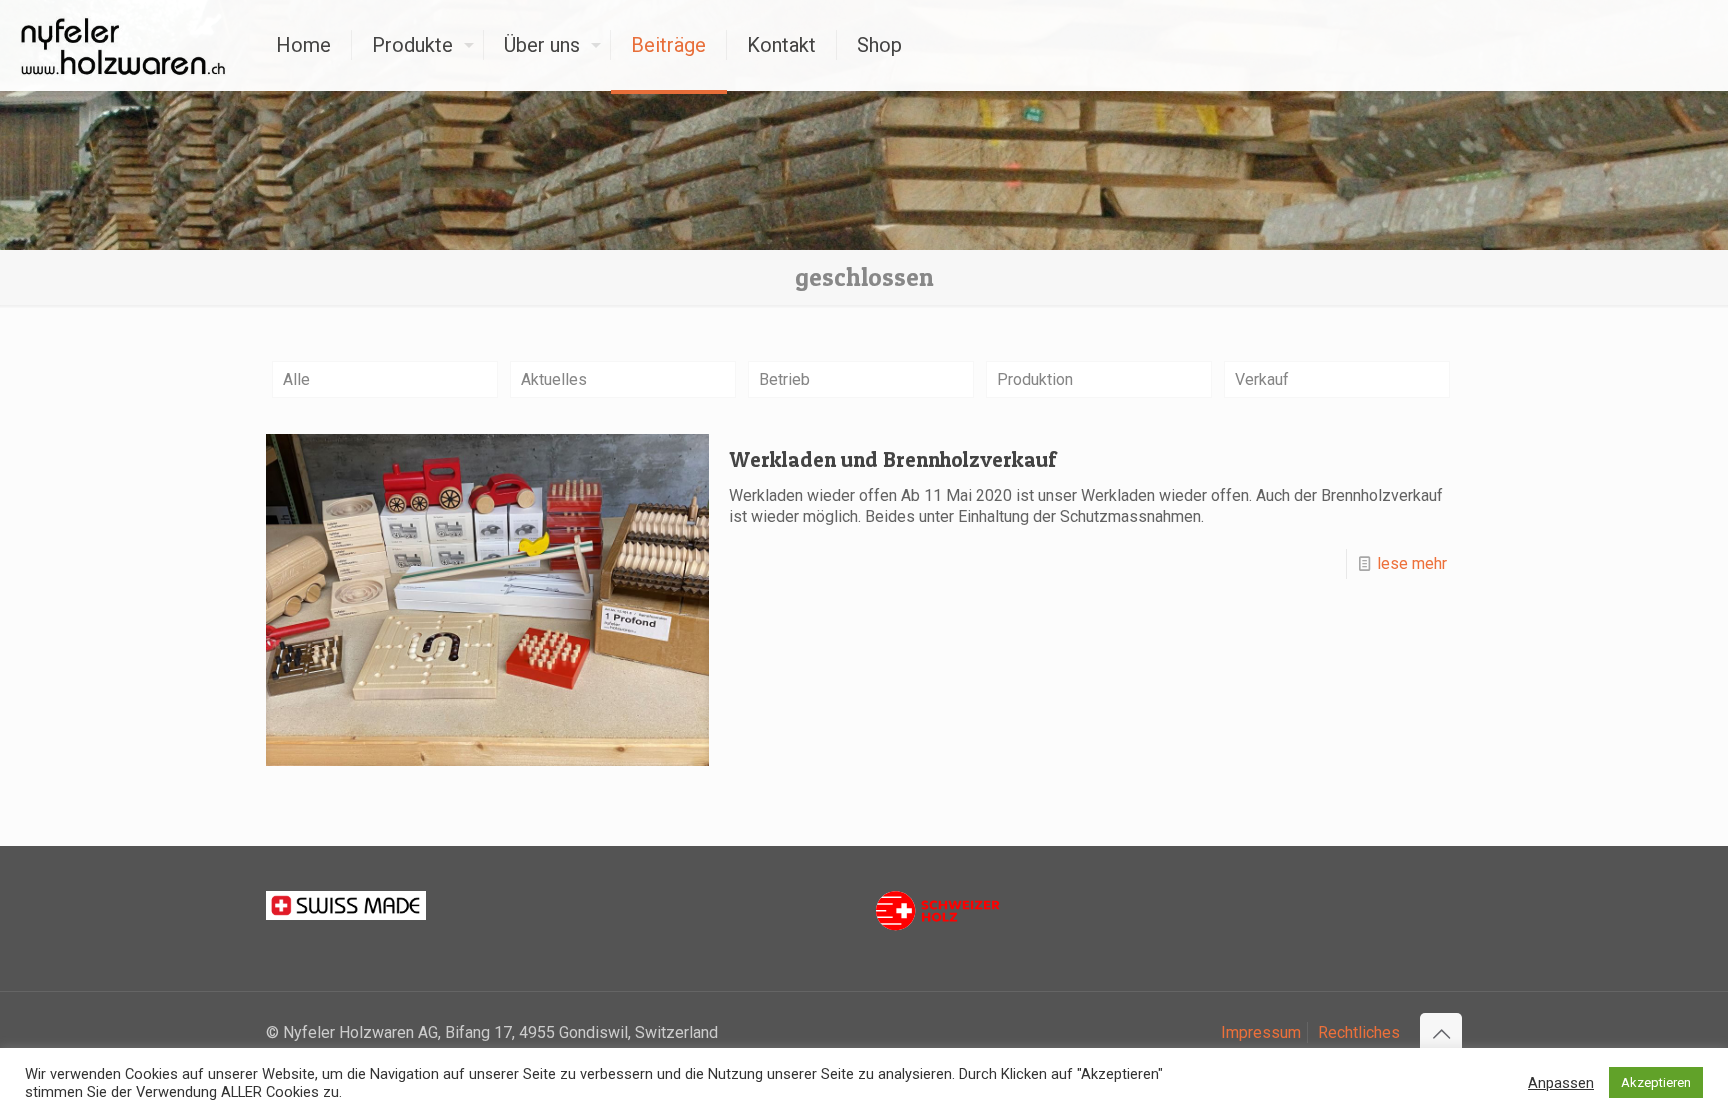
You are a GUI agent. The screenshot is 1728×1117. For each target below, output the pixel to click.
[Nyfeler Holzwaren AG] (123, 45)
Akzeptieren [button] (1656, 1082)
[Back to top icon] (1441, 1034)
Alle (296, 379)
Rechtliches (1359, 1032)
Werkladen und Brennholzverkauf (892, 459)
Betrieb (784, 379)
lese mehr (1412, 563)
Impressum (1261, 1032)
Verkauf (1262, 379)
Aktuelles (554, 379)
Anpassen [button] (1561, 1083)
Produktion (1035, 379)
